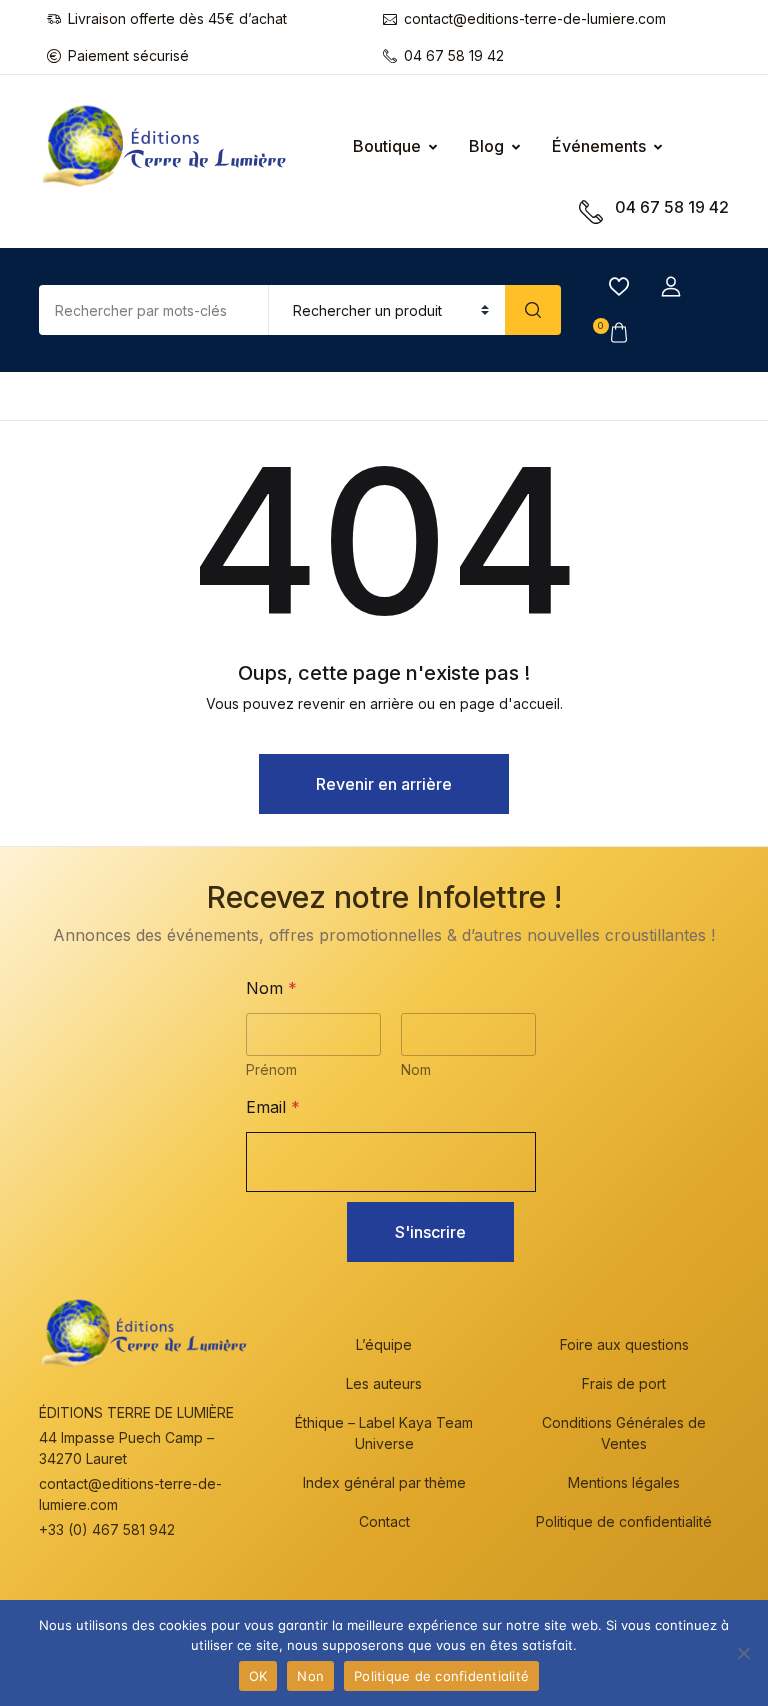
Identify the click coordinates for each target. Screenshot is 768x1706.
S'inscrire (430, 1232)
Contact (384, 1521)
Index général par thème (384, 1482)
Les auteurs (384, 1383)
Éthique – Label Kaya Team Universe (384, 1433)
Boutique (387, 146)
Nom (416, 1069)
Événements (599, 146)
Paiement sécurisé (128, 55)
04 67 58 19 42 (454, 55)
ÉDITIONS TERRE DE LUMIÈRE (136, 1412)
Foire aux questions (624, 1344)
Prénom (271, 1069)
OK (258, 1676)
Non (310, 1676)
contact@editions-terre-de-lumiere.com (535, 18)
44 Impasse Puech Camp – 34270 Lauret (126, 1448)
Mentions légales (624, 1482)
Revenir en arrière (384, 784)
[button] (671, 287)
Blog (486, 146)
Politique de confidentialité (624, 1521)
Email (273, 1107)
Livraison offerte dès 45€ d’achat (177, 18)
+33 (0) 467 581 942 (107, 1529)
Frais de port (624, 1383)
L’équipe (384, 1344)
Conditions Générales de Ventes (624, 1433)
